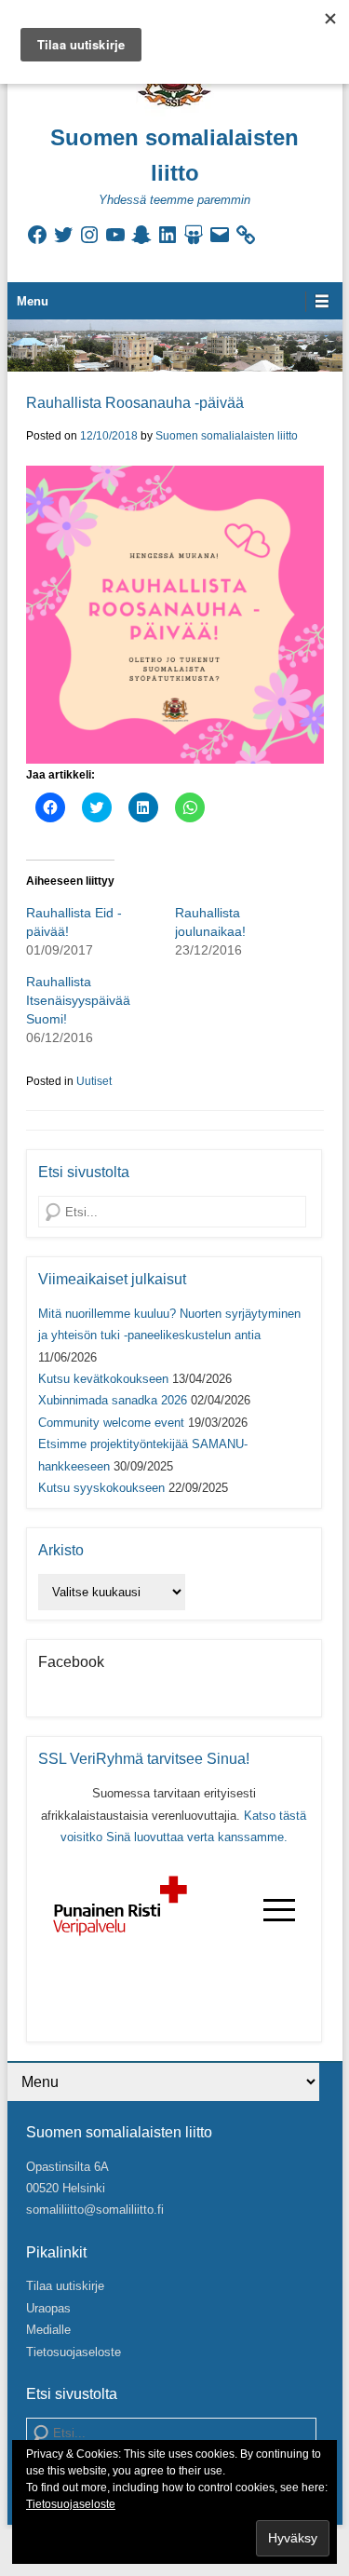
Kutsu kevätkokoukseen (103, 1379)
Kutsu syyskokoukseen (101, 1488)
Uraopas (48, 2308)
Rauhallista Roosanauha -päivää (135, 403)
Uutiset (94, 1081)
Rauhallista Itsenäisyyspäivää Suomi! (78, 1000)
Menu (33, 301)
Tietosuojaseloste (74, 2352)
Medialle (48, 2330)
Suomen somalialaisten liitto (227, 436)
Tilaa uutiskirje (65, 2286)
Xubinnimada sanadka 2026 (113, 1400)
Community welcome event (111, 1423)
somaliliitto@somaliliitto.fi (95, 2210)
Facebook (71, 1662)
